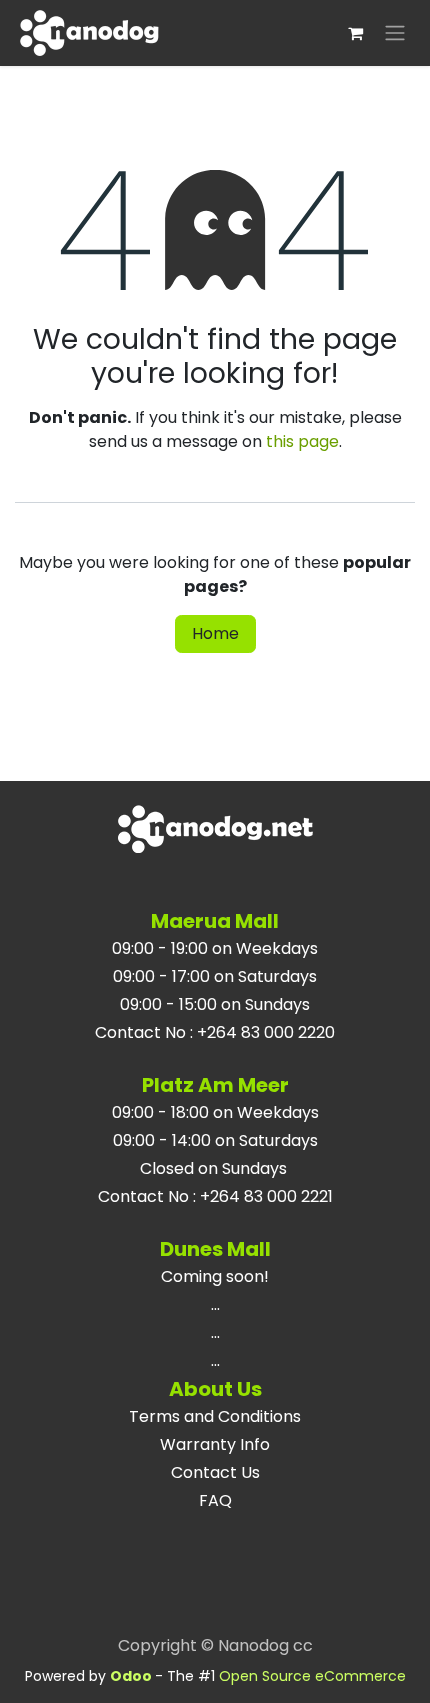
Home (215, 633)
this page (302, 441)
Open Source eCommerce (312, 1676)
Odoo (132, 1676)
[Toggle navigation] (395, 33)
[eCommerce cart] (355, 33)
